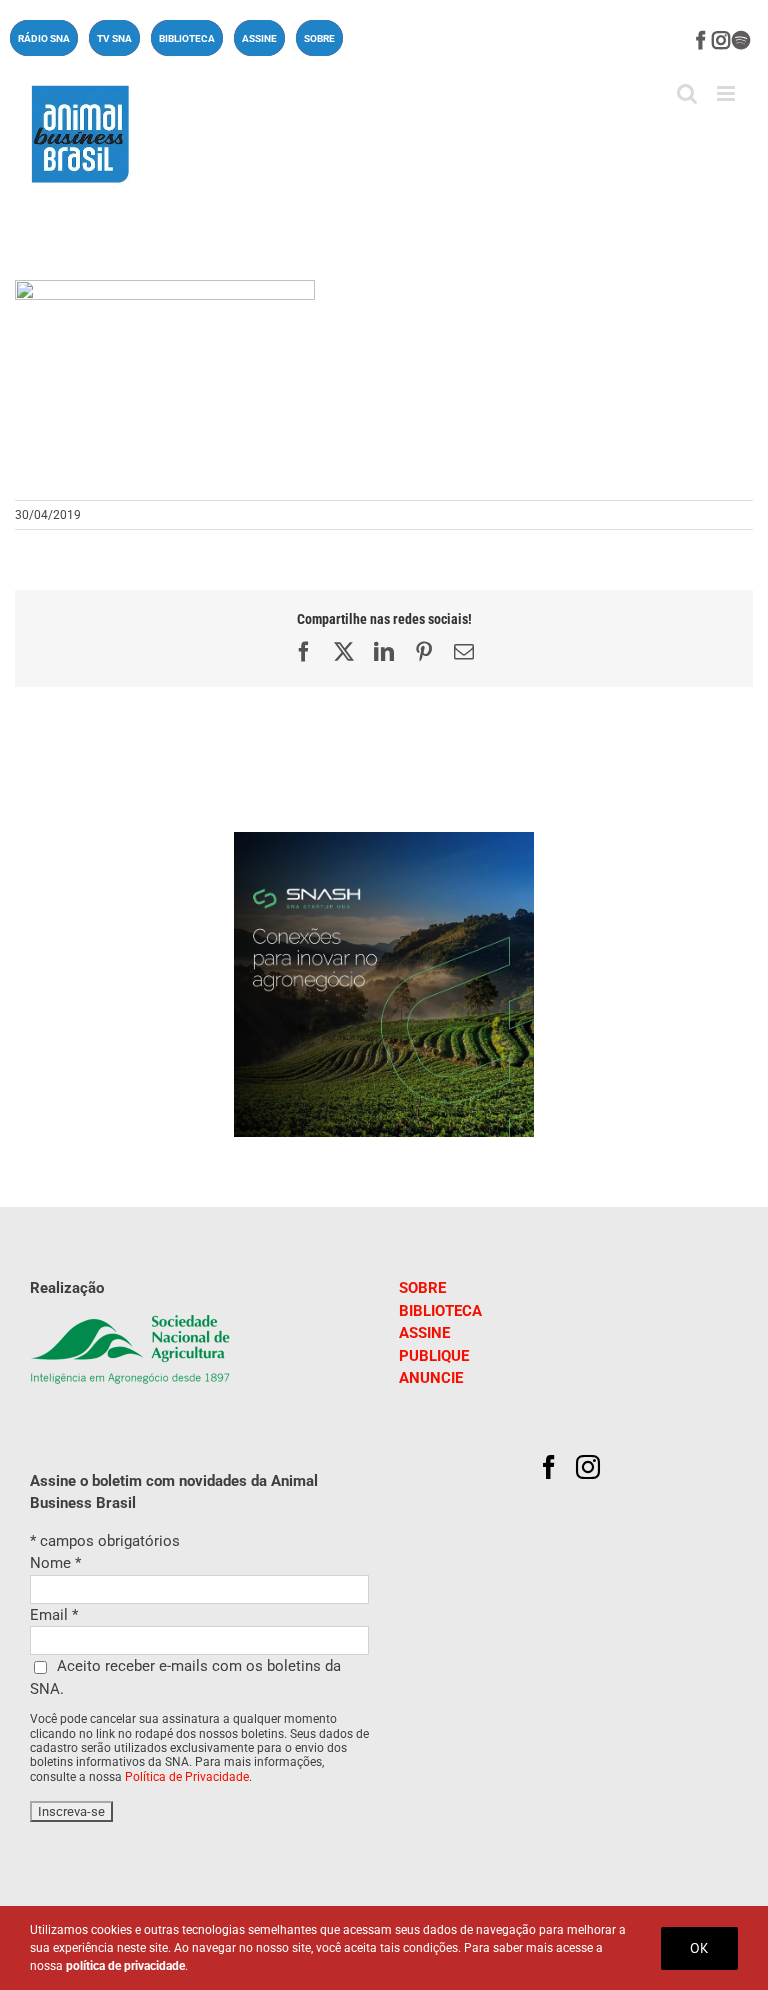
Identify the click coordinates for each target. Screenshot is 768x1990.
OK (699, 1948)
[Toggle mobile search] (687, 93)
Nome (55, 1563)
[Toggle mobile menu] (727, 93)
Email (54, 1615)
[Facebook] (549, 1467)
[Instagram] (588, 1467)
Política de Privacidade (187, 1777)
